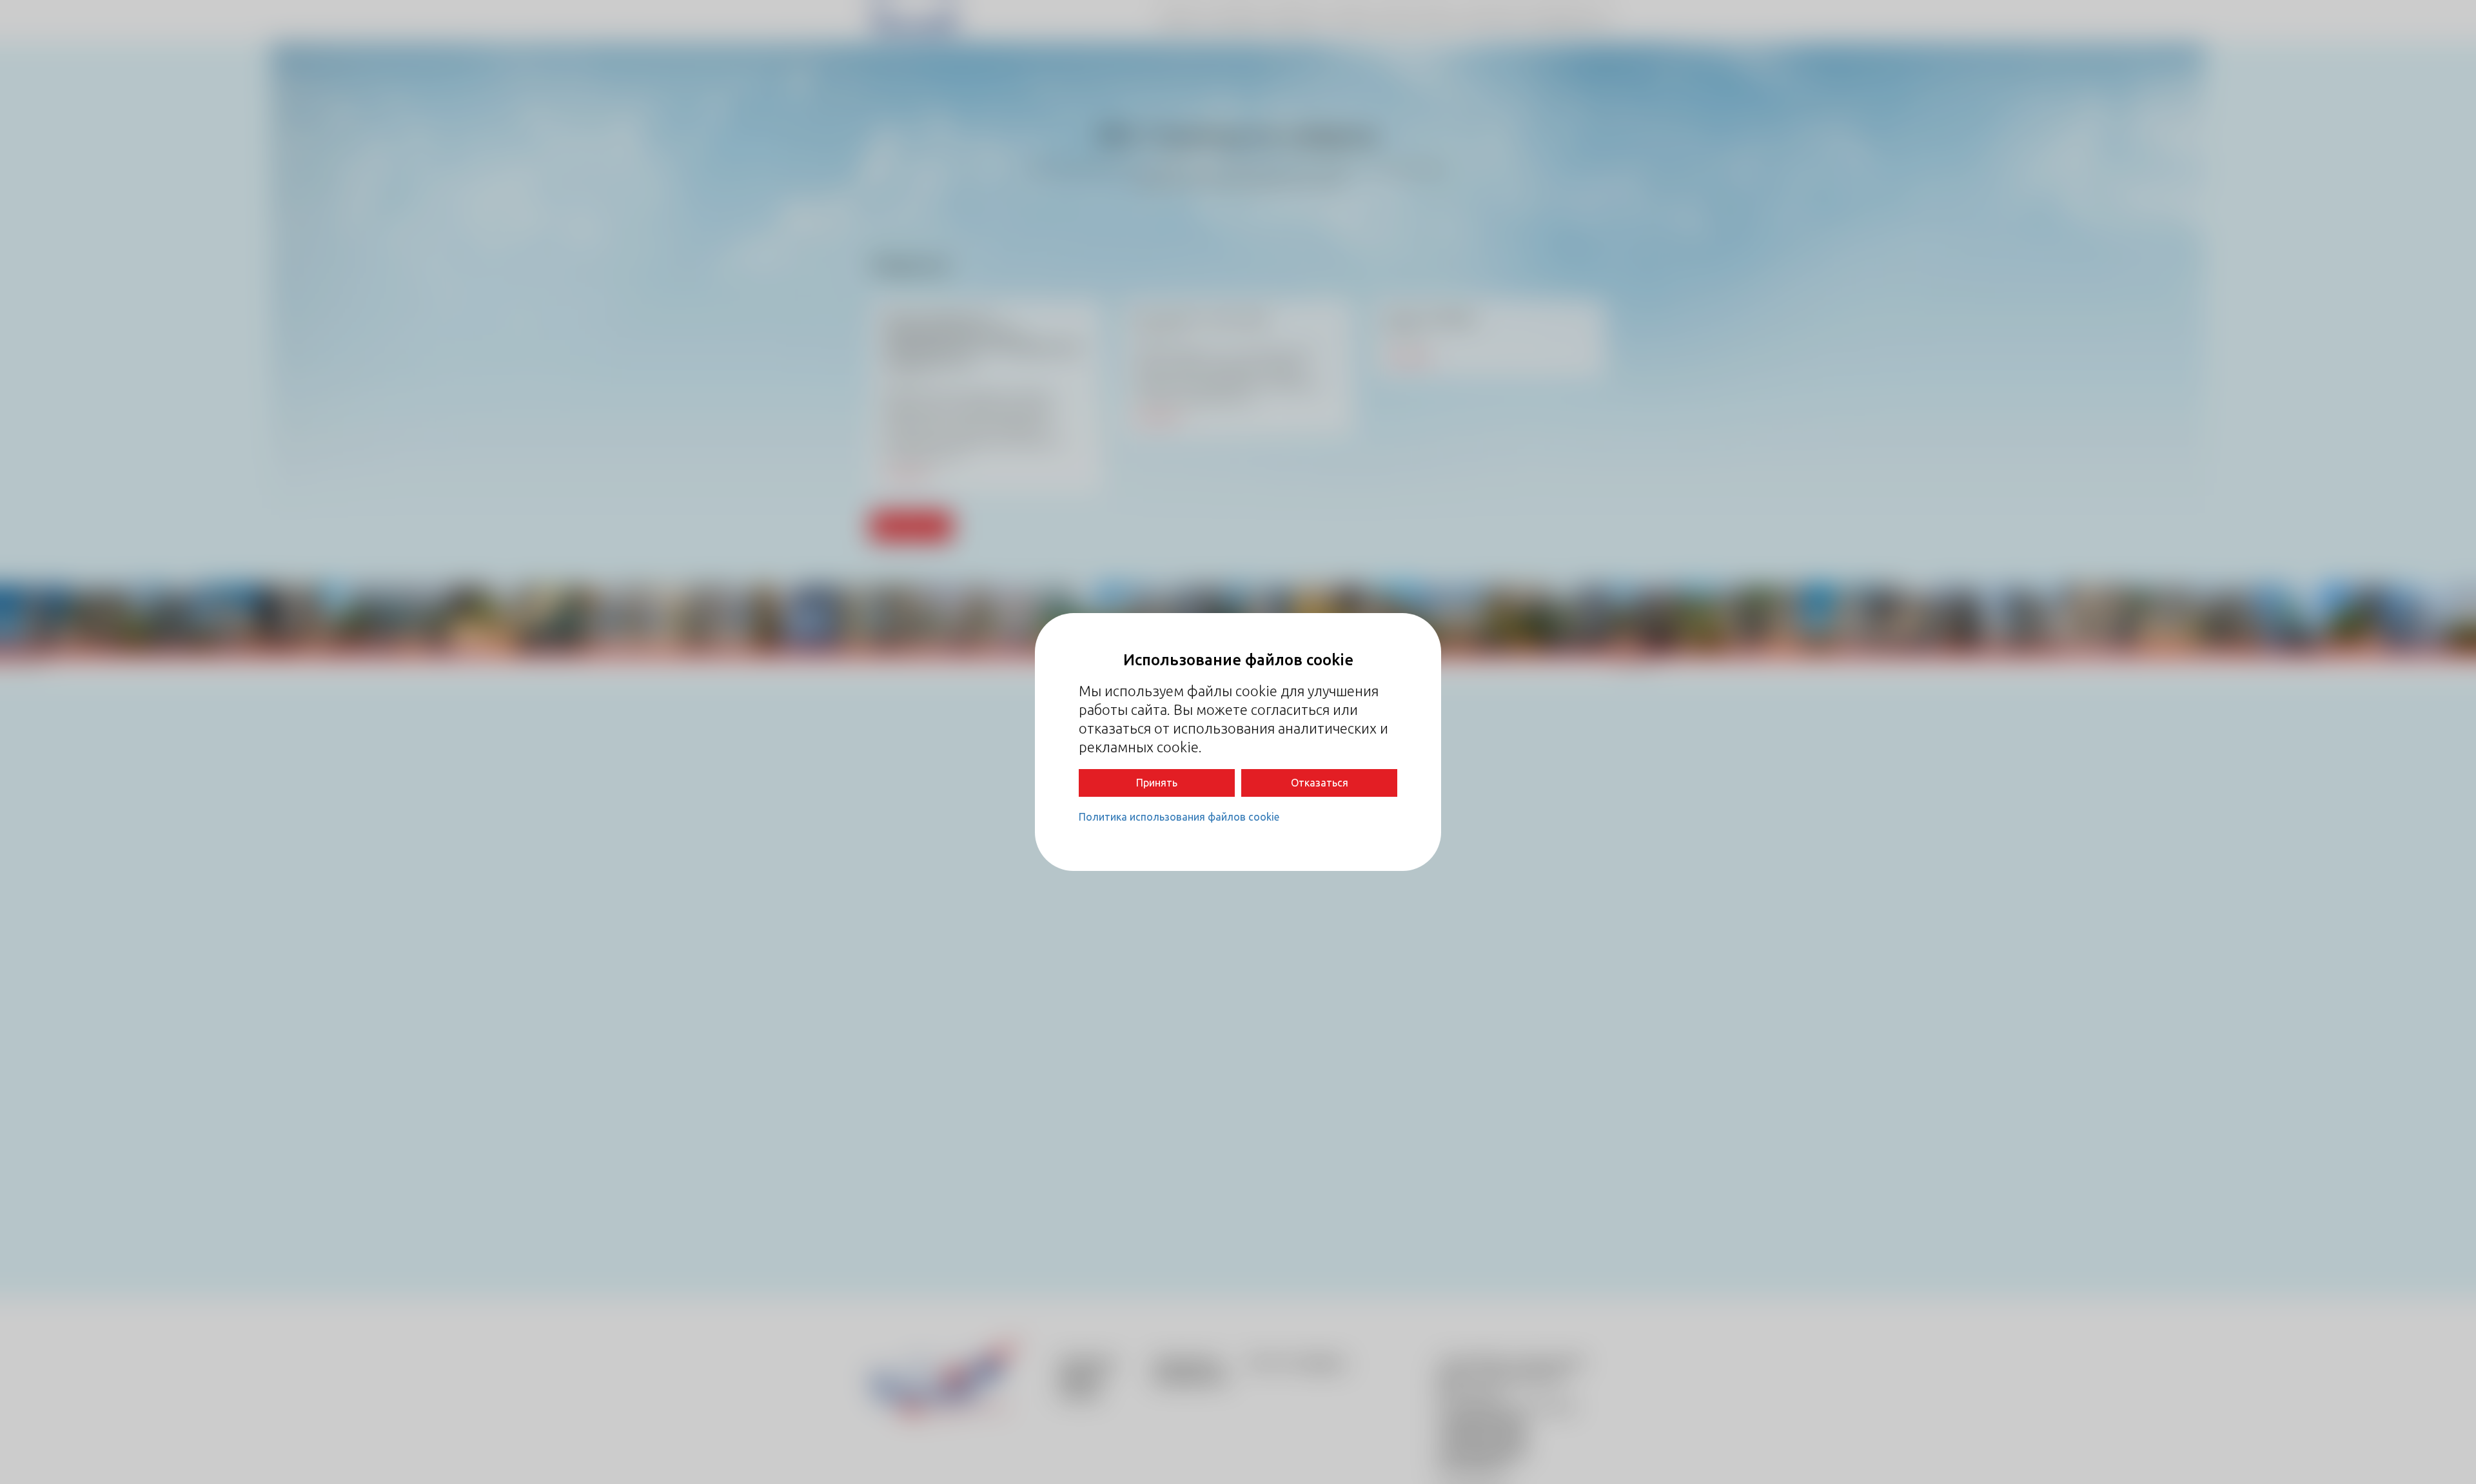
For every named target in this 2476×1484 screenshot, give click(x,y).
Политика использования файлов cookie (1179, 817)
